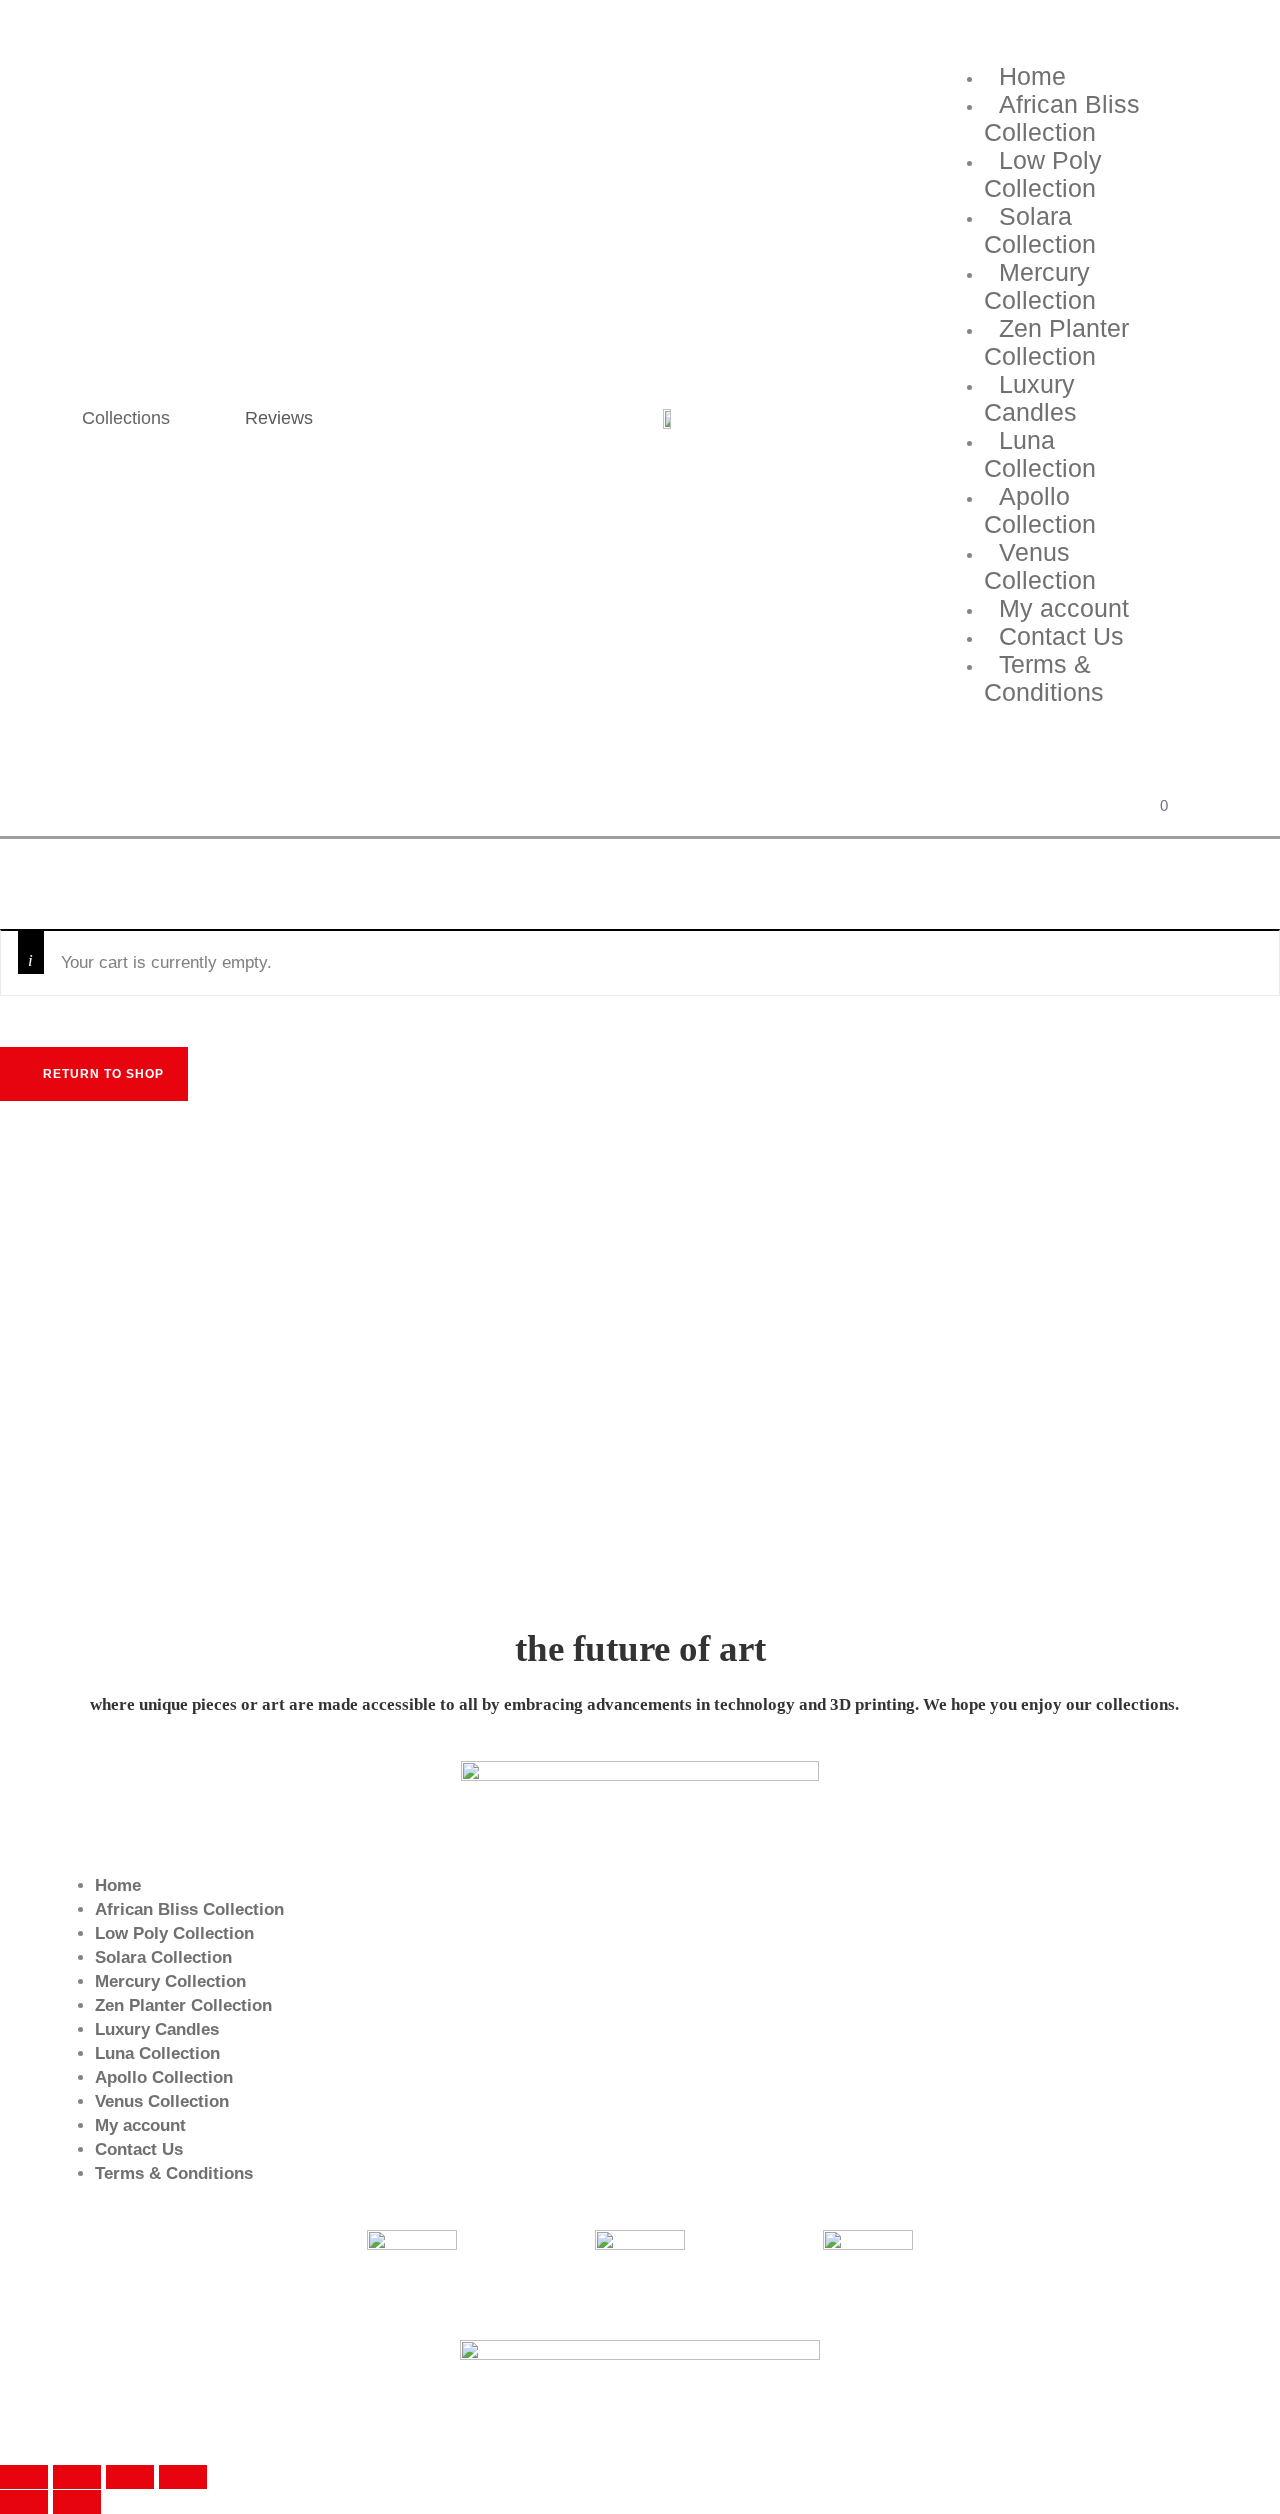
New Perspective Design (852, 2418)
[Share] (77, 2477)
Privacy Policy (531, 2418)
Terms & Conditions (1044, 678)
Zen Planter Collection (1056, 342)
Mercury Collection (1040, 286)
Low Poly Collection (1043, 174)
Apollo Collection (1040, 510)
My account (140, 2125)
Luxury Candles (1030, 398)
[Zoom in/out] (183, 2477)
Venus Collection (1040, 566)
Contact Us (139, 2149)
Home (118, 1885)
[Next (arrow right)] (77, 2502)
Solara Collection (1040, 230)
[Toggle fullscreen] (130, 2477)
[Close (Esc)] (24, 2477)
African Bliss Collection (1062, 118)
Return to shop (101, 1074)
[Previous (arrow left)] (24, 2502)
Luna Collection (1040, 454)
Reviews (279, 418)
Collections (126, 418)
